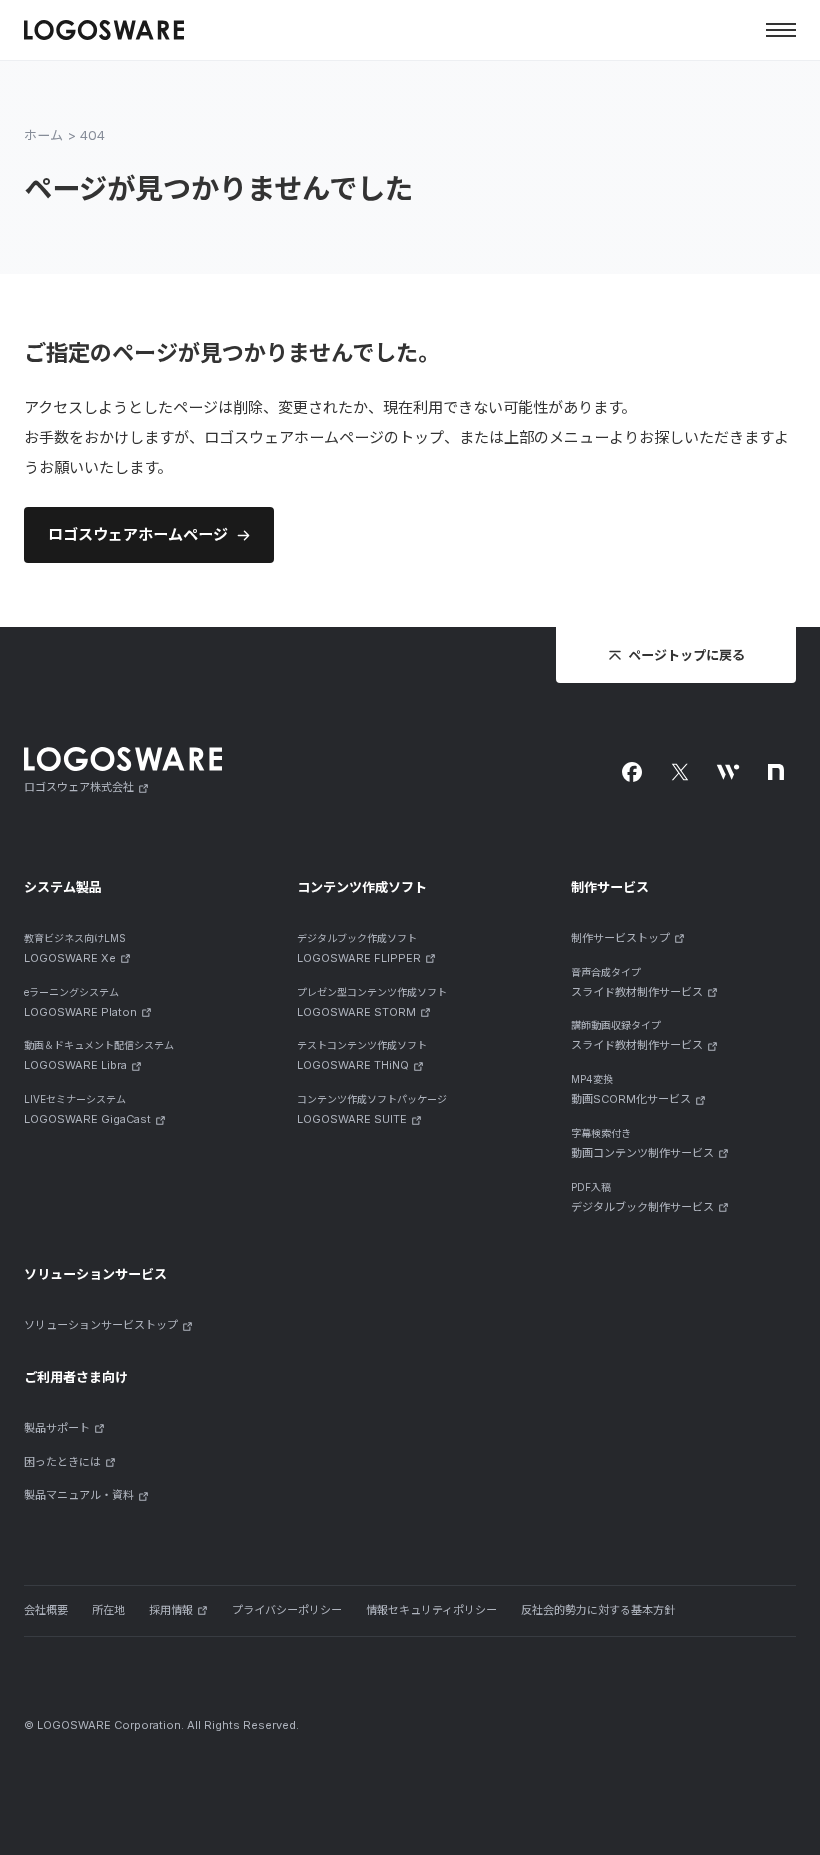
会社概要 (46, 1610)
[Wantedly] (728, 772)
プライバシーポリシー (287, 1610)
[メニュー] (781, 30)
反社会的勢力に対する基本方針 (598, 1610)
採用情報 (171, 1610)
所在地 (108, 1610)
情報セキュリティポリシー (431, 1610)
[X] (680, 772)
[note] (776, 772)
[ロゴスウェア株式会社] (104, 29)
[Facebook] (632, 772)
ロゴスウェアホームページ (138, 534)
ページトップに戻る (686, 655)
